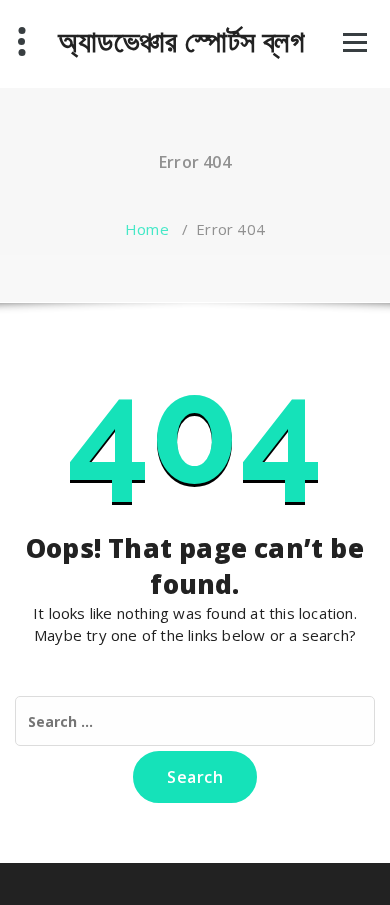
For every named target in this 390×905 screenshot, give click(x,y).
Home (147, 229)
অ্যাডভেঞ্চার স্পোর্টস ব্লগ (181, 41)
